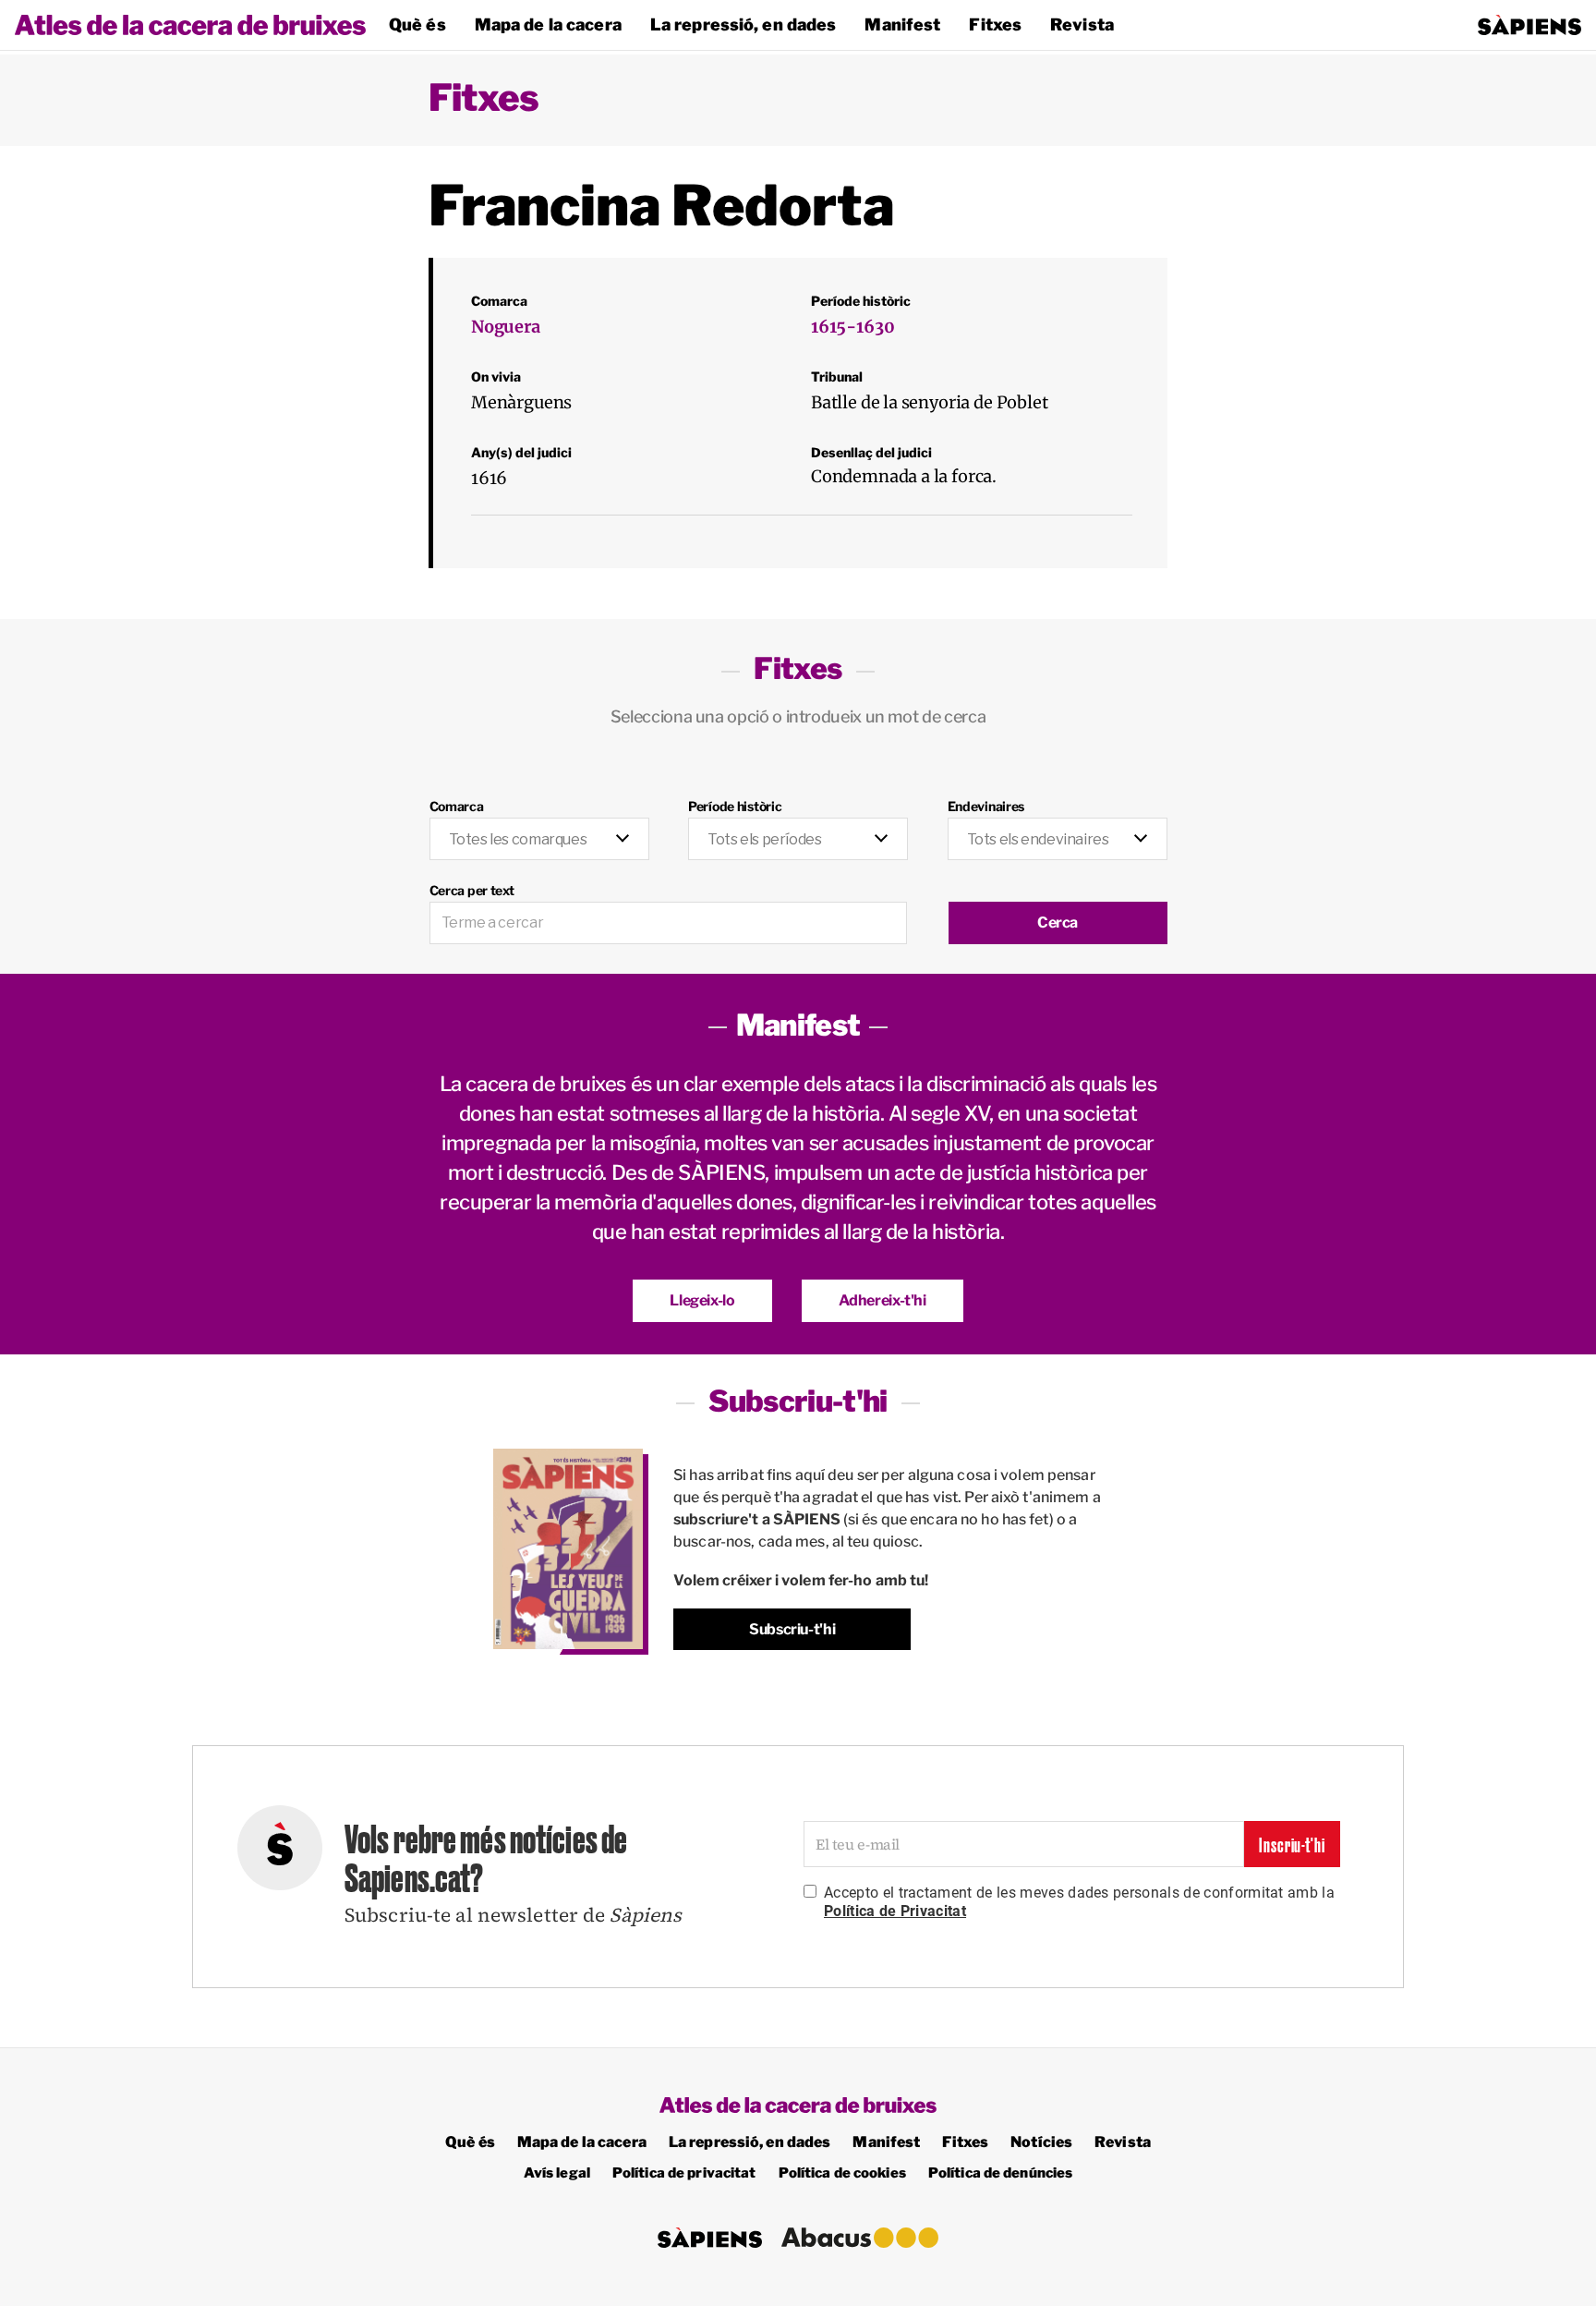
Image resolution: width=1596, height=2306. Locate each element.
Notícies (1041, 2142)
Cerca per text (472, 890)
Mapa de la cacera (548, 24)
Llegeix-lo (702, 1300)
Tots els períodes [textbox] (764, 839)
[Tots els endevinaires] (1058, 829)
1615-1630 (852, 327)
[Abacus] (860, 2237)
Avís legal (557, 2173)
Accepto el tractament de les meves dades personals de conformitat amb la (1079, 1902)
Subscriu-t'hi (792, 1629)
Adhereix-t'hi (883, 1300)
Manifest (902, 24)
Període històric (735, 806)
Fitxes (995, 24)
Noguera (506, 327)
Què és (417, 24)
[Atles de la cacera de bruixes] (190, 25)
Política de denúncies (1001, 2173)
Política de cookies (842, 2173)
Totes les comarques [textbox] (518, 839)
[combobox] (539, 840)
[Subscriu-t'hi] (568, 1549)
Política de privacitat (684, 2173)
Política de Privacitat (895, 1911)
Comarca (457, 806)
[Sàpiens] (1529, 25)
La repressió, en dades (744, 24)
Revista (1082, 24)
